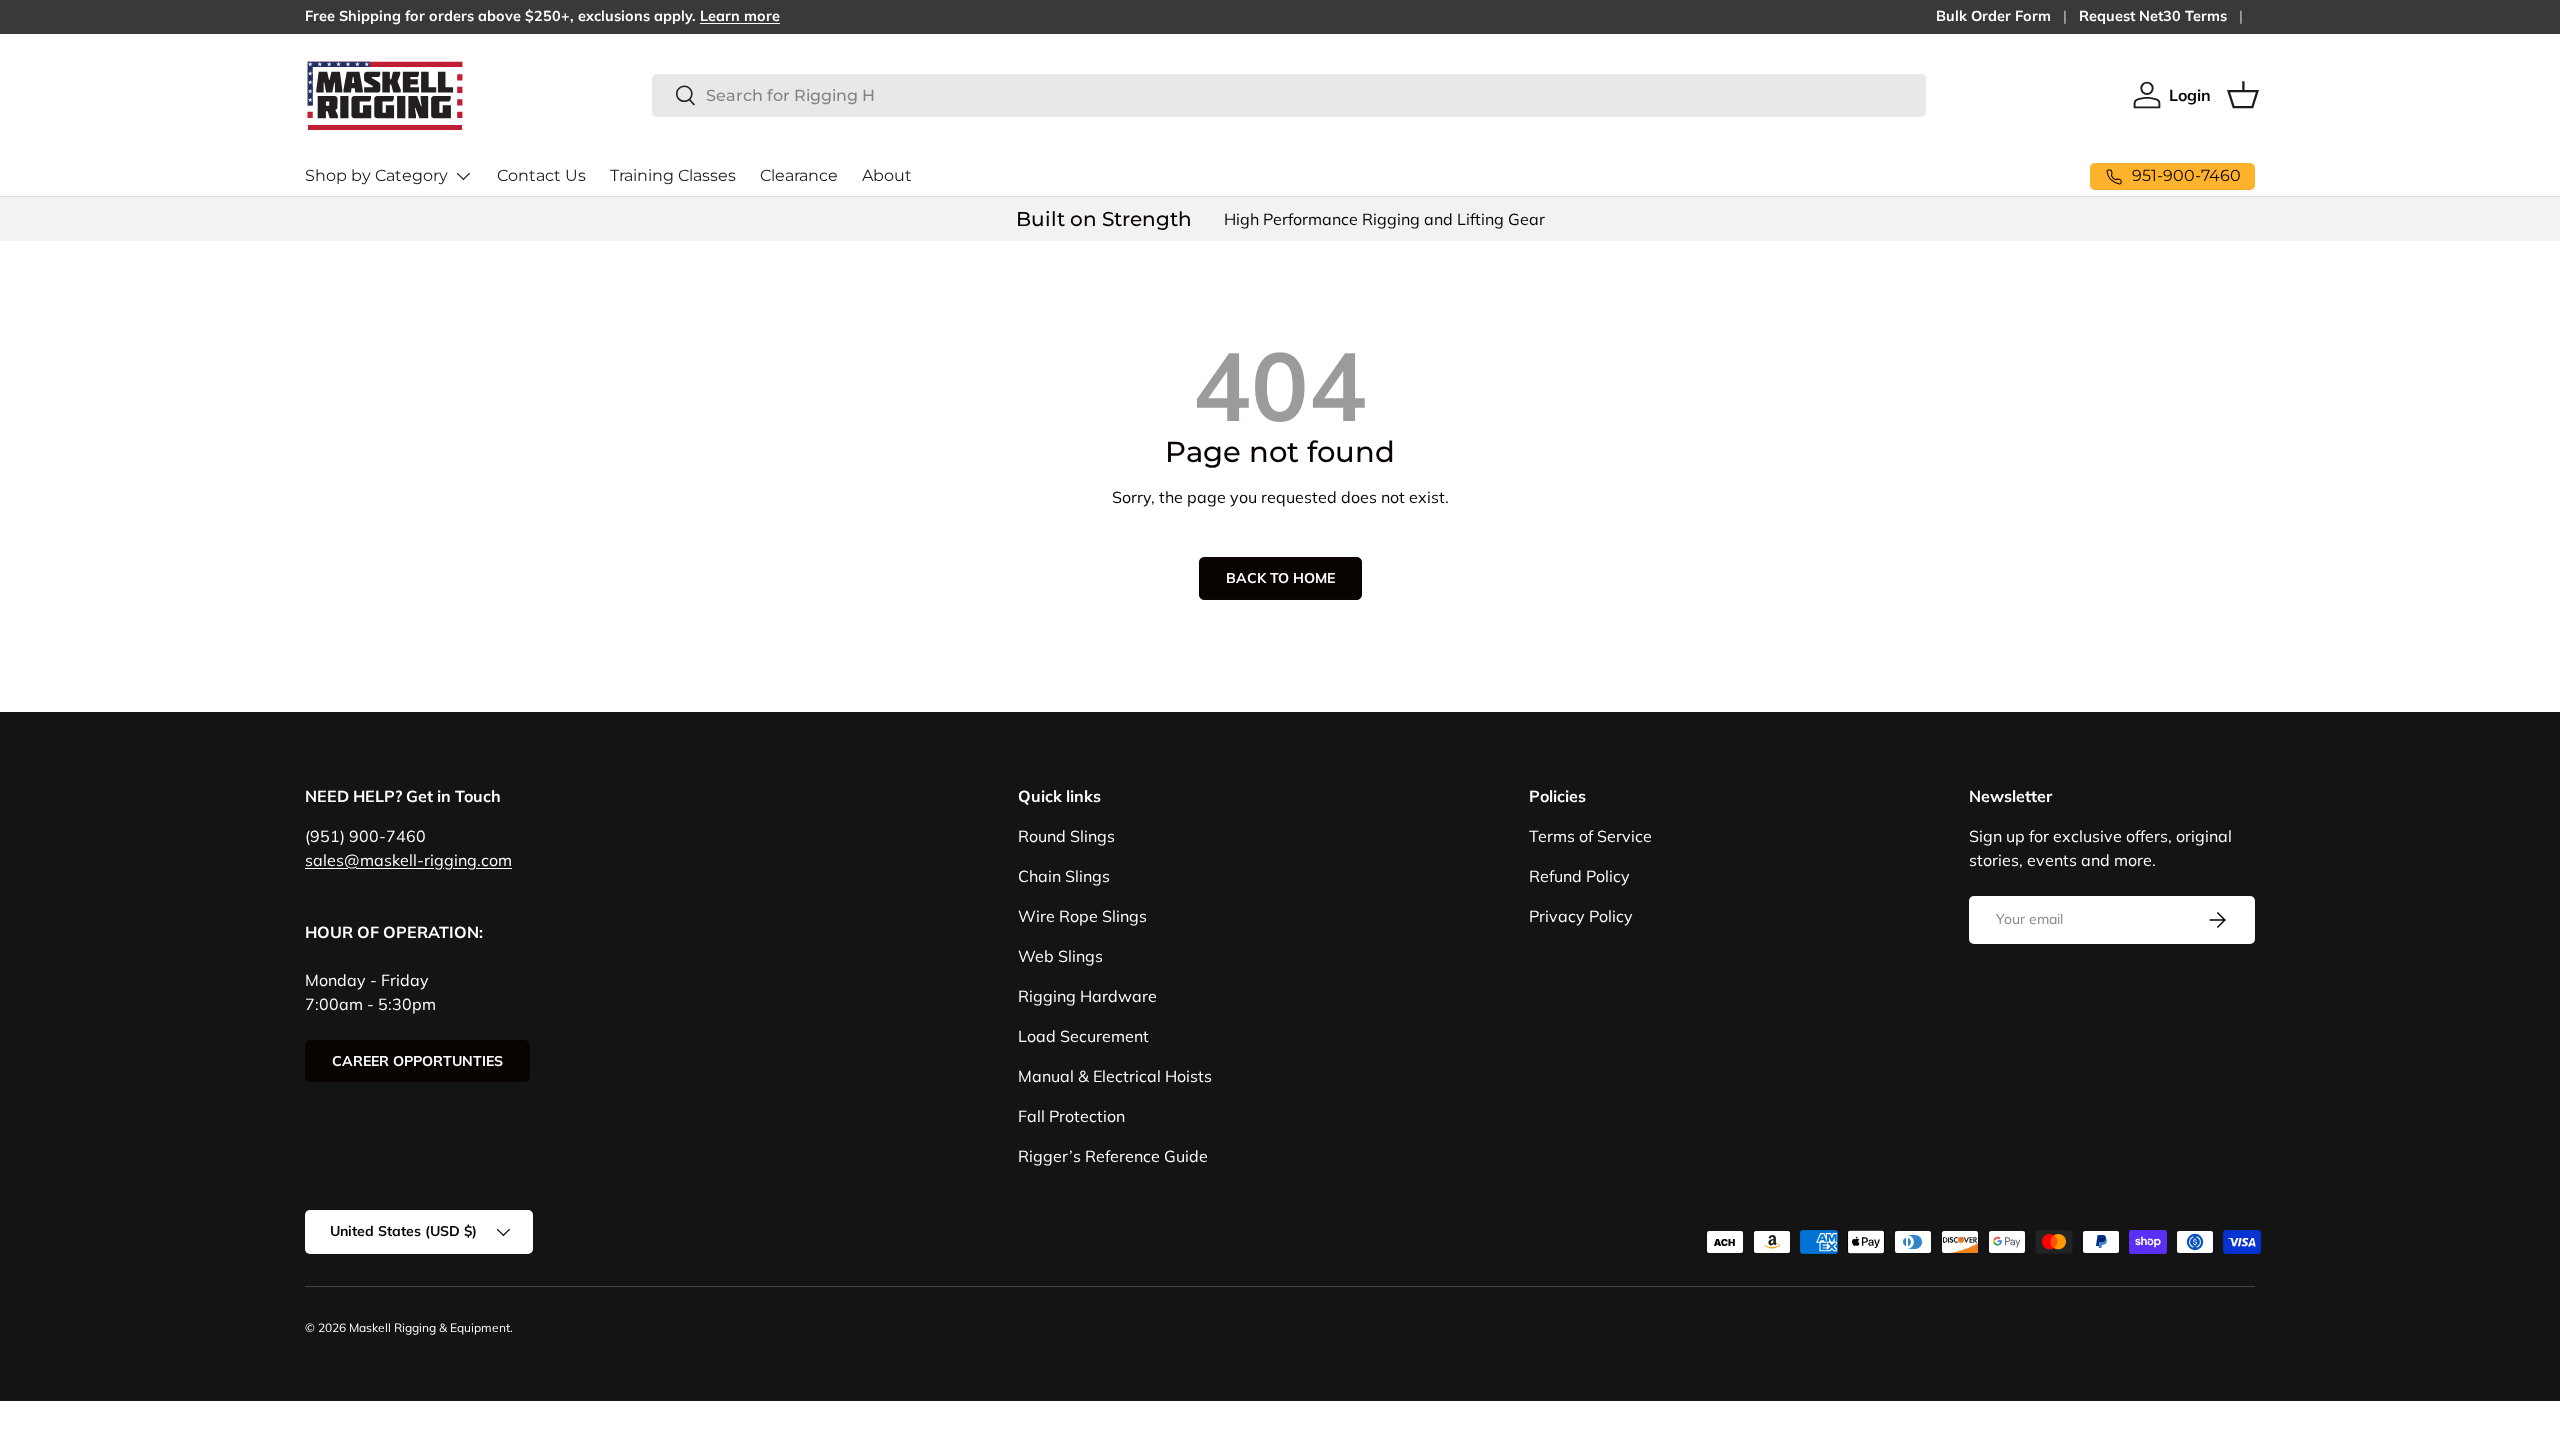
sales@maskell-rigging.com (408, 860)
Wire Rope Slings (1082, 916)
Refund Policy (1579, 876)
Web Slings (1060, 956)
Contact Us (541, 175)
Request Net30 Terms (2153, 16)
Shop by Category (376, 175)
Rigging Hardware (1087, 996)
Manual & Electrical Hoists (1115, 1076)
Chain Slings (1064, 876)
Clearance (799, 175)
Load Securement (1083, 1036)
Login (2190, 95)
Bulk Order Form (1993, 16)
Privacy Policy (1581, 916)
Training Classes (673, 175)
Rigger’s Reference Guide (1113, 1156)
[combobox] (1289, 95)
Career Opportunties (417, 1061)
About (887, 175)
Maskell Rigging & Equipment (429, 1327)
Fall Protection (1071, 1116)
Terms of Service (1590, 836)
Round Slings (1066, 836)
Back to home (1280, 578)
